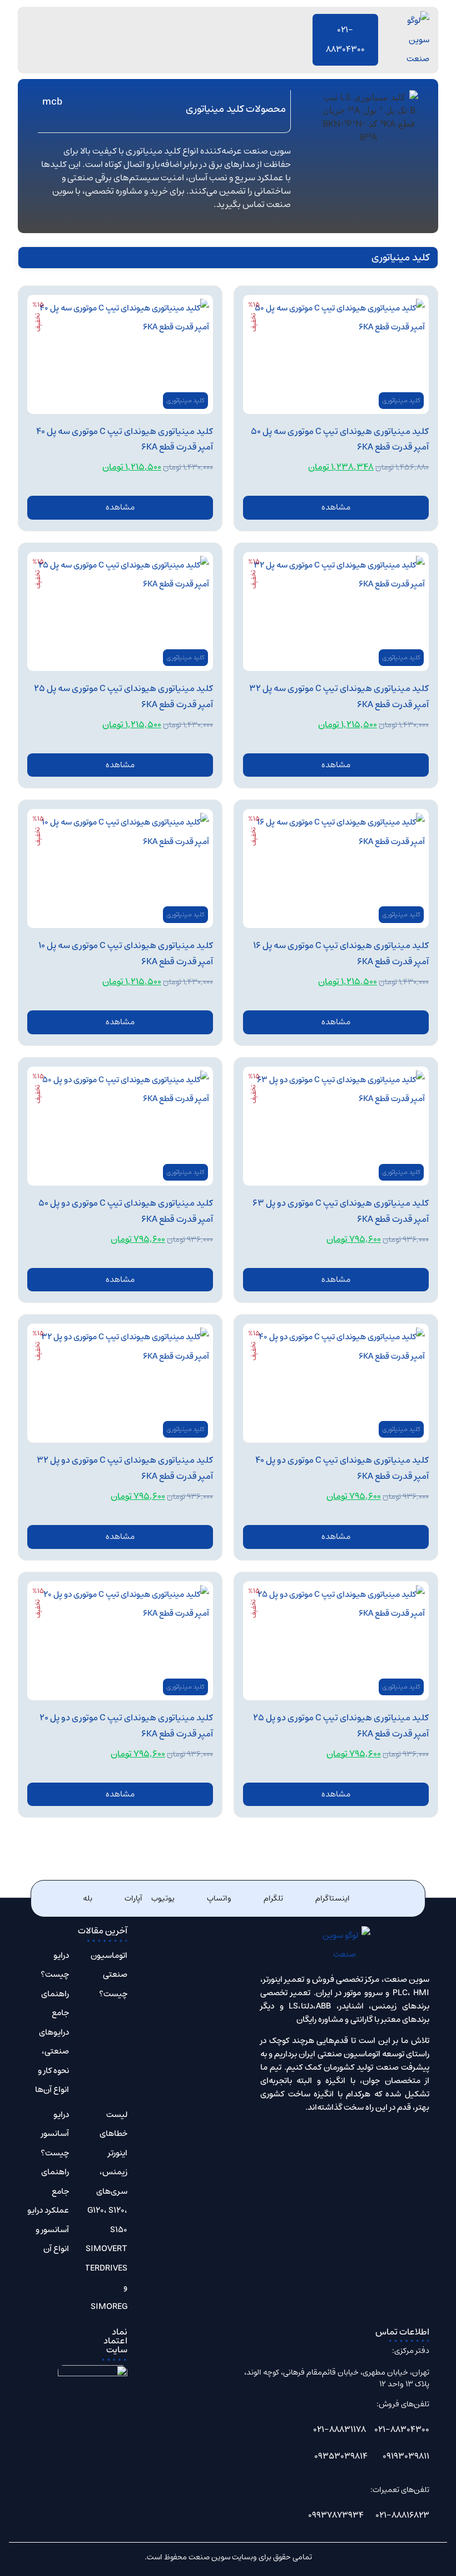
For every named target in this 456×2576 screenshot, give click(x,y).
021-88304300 (402, 2429)
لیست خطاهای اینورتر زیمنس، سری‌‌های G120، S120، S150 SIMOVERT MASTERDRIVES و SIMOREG (97, 2210)
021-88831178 (339, 2429)
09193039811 (406, 2456)
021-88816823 (402, 2515)
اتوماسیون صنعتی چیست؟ (109, 1975)
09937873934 (336, 2515)
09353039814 (341, 2456)
